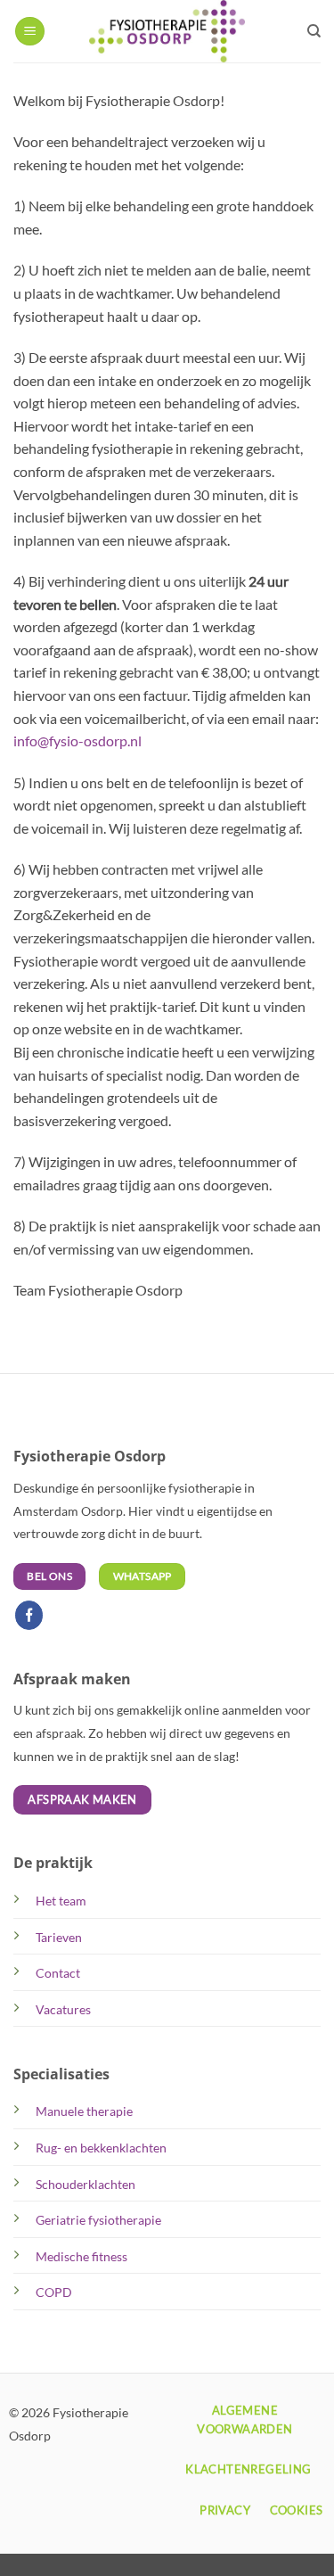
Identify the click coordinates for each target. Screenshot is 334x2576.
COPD (54, 2292)
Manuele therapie (84, 2111)
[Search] (314, 31)
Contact (58, 1973)
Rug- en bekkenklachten (101, 2148)
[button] (30, 32)
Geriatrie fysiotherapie (98, 2220)
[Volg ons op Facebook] (29, 1615)
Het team (61, 1901)
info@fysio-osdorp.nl (77, 741)
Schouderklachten (86, 2184)
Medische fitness (81, 2256)
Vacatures (63, 2009)
